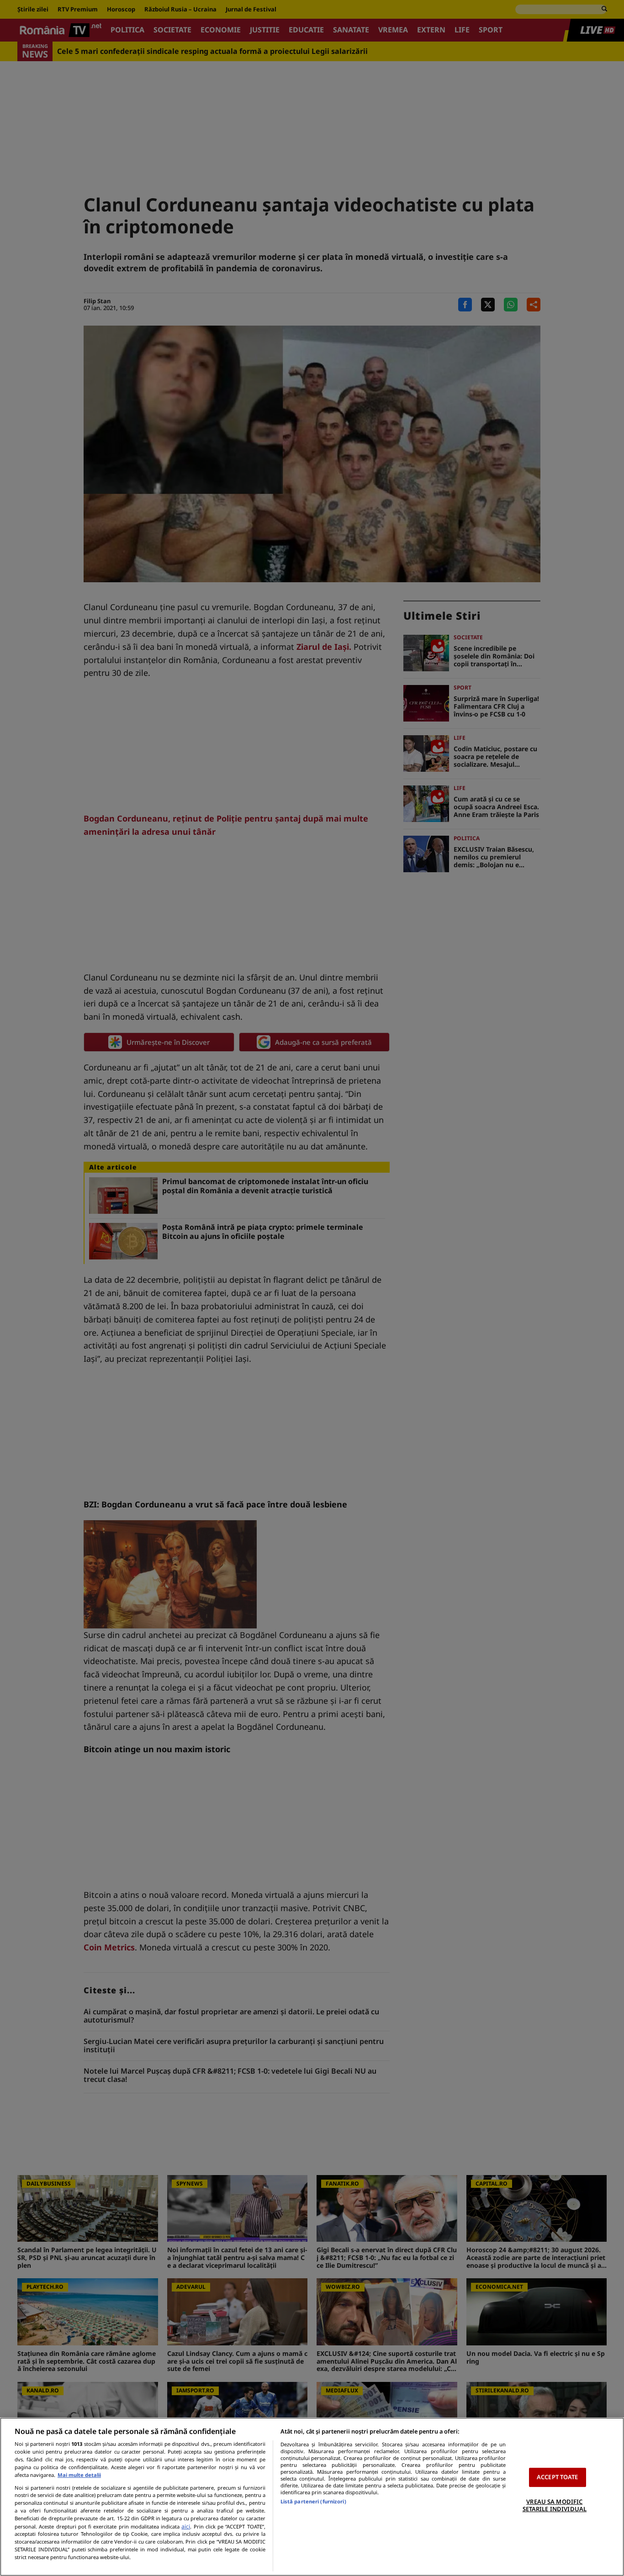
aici (186, 2526)
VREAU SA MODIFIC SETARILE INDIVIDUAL (555, 2505)
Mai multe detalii (79, 2475)
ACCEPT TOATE (558, 2477)
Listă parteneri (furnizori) (313, 2501)
